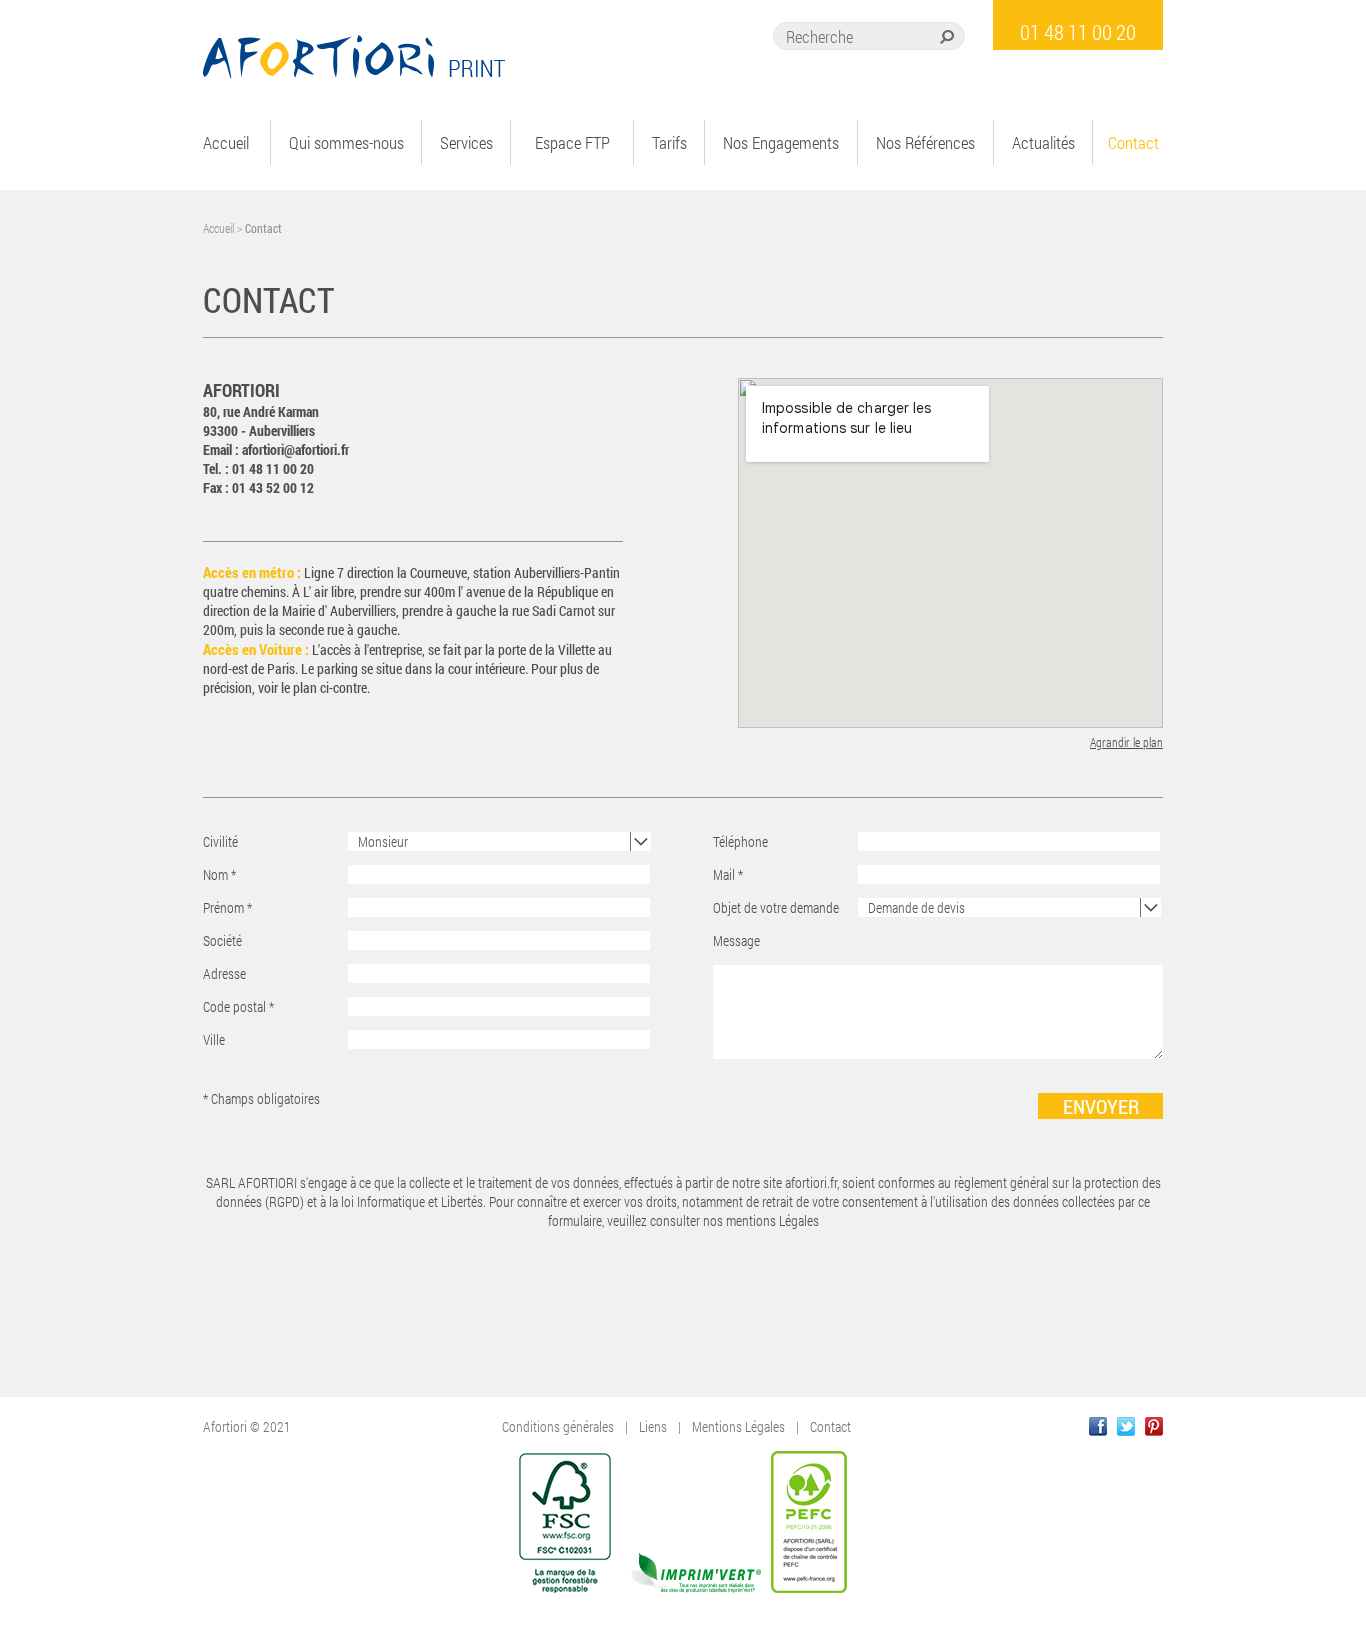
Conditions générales (558, 1426)
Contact (1133, 142)
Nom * (219, 874)
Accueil (226, 142)
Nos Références (925, 142)
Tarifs (669, 142)
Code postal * (238, 1006)
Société (222, 940)
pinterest (1154, 1426)
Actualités (1043, 142)
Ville (214, 1039)
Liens (653, 1426)
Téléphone (740, 841)
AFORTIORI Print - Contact (354, 57)
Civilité (220, 841)
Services (466, 142)
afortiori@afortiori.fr (295, 449)
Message (736, 940)
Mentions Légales (738, 1426)
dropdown (640, 841)
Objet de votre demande (776, 907)
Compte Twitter (1126, 1426)
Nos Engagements (781, 142)
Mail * (728, 874)
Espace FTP (572, 142)
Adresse (224, 973)
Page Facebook (1098, 1426)
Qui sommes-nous (346, 142)
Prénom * (227, 907)
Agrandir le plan (1126, 742)
